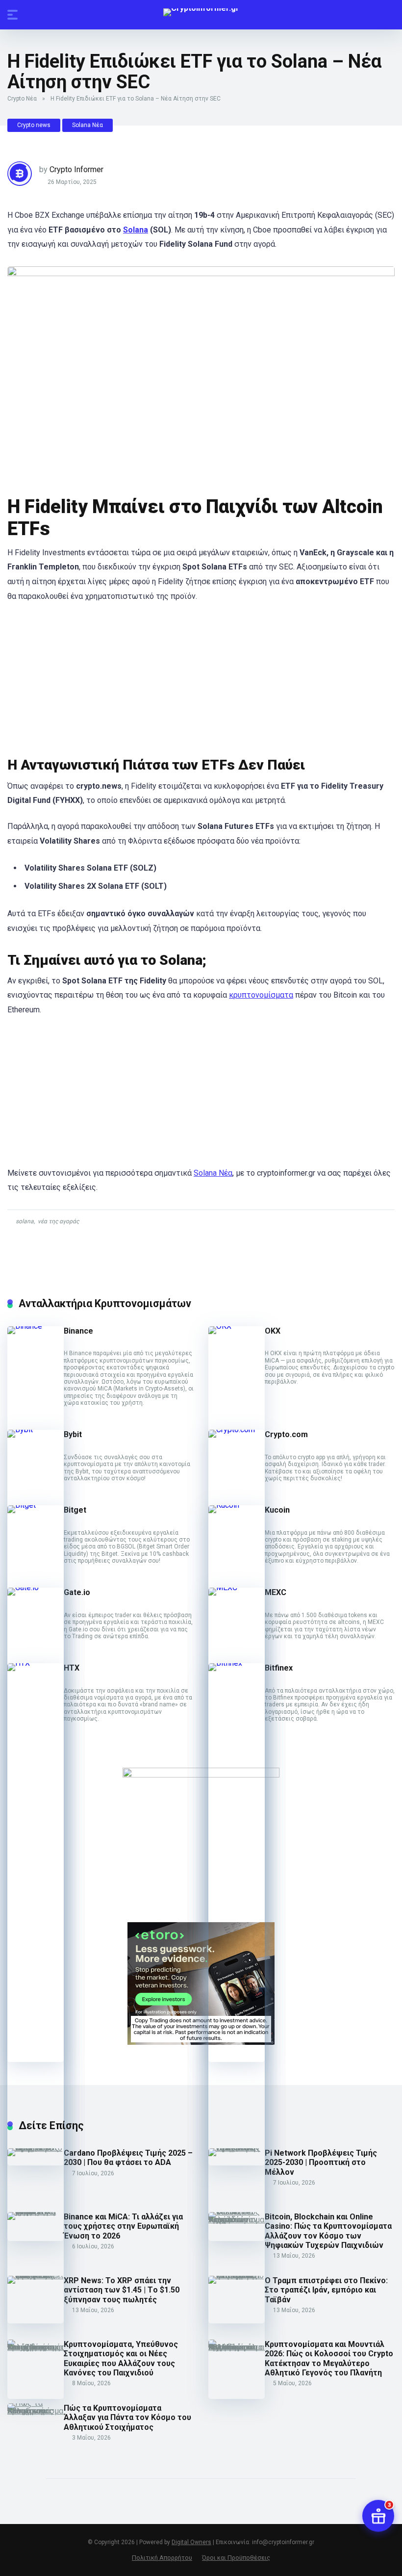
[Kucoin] (237, 1505)
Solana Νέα (88, 125)
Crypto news (34, 125)
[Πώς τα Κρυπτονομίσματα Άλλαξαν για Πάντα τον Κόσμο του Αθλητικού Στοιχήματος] (36, 2411)
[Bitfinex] (237, 1663)
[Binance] (36, 1326)
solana (25, 1221)
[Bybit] (36, 1430)
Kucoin (277, 1510)
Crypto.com (286, 1434)
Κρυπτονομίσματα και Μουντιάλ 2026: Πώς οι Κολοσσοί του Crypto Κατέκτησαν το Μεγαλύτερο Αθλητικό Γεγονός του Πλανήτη (329, 2358)
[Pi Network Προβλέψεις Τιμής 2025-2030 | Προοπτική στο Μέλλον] (237, 2148)
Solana (136, 230)
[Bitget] (36, 1505)
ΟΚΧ (273, 1331)
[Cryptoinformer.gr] (201, 12)
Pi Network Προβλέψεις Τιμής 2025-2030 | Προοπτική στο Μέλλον (321, 2162)
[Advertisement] (201, 683)
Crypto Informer (76, 169)
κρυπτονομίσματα (261, 995)
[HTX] (36, 1663)
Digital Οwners (191, 2542)
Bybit (73, 1434)
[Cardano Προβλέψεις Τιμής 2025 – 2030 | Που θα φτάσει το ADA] (36, 2148)
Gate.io (77, 1592)
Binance (78, 1331)
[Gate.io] (36, 1587)
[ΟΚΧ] (237, 1326)
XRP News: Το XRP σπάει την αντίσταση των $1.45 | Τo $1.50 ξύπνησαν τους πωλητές (122, 2290)
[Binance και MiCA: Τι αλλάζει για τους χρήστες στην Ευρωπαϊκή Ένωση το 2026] (36, 2212)
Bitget (75, 1510)
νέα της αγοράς (58, 1221)
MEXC (276, 1592)
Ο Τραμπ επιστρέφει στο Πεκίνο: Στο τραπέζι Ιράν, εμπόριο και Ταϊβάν (326, 2290)
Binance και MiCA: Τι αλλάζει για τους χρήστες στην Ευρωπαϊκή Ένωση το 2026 (123, 2226)
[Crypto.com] (237, 1430)
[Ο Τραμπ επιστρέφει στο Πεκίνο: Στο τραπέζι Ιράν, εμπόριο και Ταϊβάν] (237, 2276)
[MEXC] (237, 1587)
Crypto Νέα (22, 99)
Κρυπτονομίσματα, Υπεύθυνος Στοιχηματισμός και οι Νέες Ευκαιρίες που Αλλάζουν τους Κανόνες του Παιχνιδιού (121, 2358)
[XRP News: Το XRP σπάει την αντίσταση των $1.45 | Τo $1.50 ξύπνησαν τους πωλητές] (36, 2276)
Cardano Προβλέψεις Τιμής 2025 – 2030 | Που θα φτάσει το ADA (128, 2158)
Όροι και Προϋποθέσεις (236, 2558)
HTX (72, 1668)
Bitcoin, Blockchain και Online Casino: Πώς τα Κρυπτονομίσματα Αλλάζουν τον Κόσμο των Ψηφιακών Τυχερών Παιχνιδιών (328, 2231)
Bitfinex (279, 1668)
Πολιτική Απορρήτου (162, 2558)
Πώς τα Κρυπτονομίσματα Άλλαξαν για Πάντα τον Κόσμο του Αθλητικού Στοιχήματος (127, 2417)
